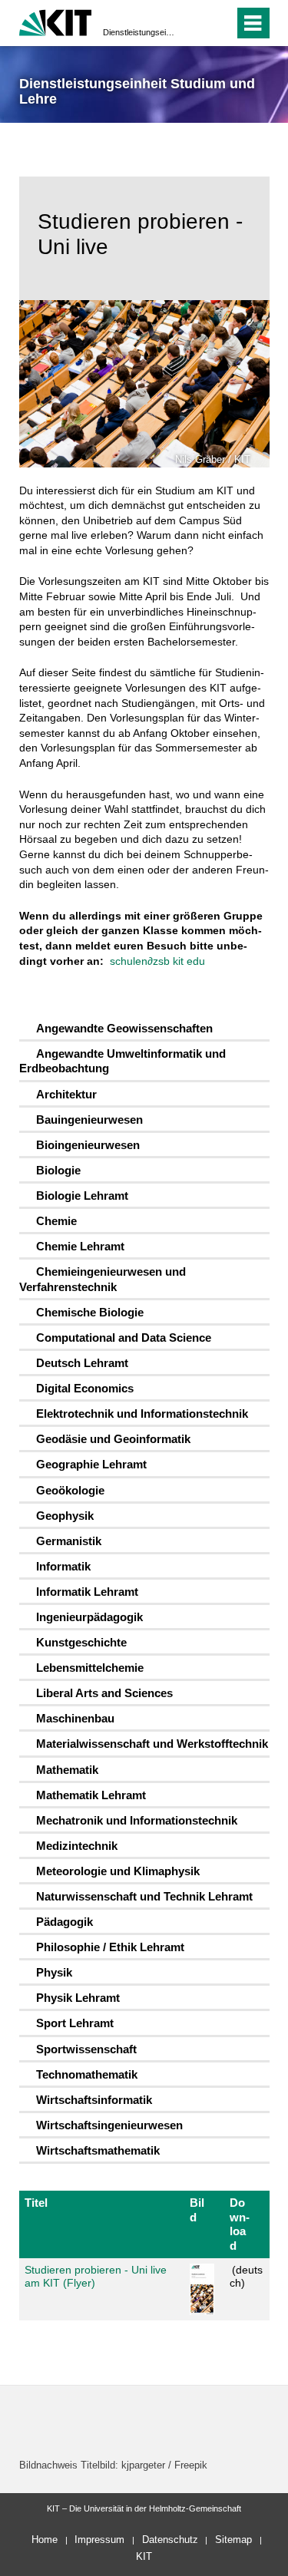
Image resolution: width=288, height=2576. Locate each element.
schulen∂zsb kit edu (157, 961)
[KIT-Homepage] (56, 21)
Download (240, 2224)
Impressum (99, 2540)
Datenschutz (170, 2540)
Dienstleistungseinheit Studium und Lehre (139, 32)
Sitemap (233, 2540)
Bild (197, 2209)
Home (45, 2540)
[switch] (195, 23)
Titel (36, 2203)
